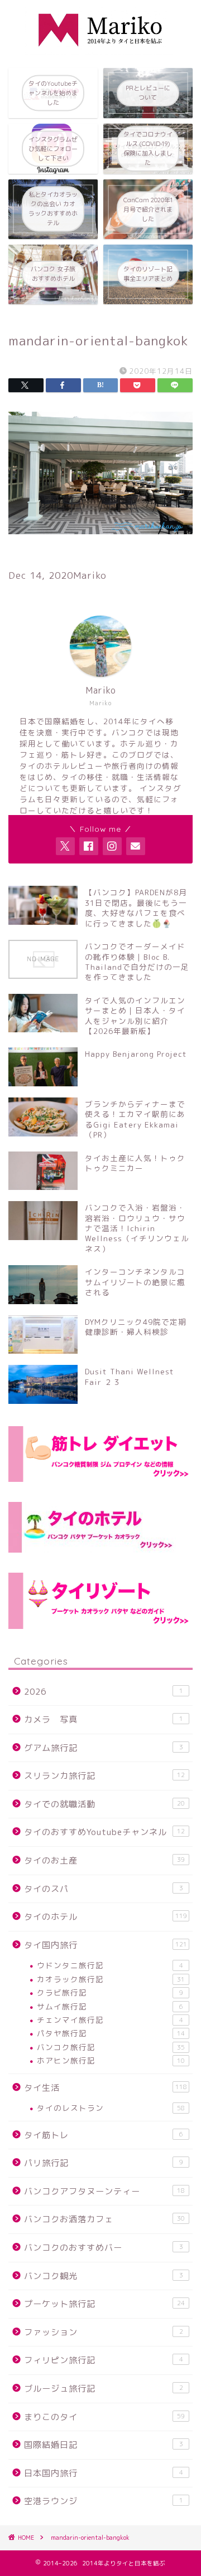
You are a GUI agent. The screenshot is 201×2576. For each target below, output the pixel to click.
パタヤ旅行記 (111, 2033)
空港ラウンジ (104, 2501)
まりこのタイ (104, 2417)
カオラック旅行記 (111, 1979)
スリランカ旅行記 (104, 1776)
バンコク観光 (104, 2276)
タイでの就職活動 (104, 1804)
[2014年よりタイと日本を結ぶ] (100, 51)
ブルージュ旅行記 (104, 2389)
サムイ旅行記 (110, 2006)
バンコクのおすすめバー (104, 2248)
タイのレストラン (111, 2108)
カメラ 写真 (104, 1719)
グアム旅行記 (104, 1748)
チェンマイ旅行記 (110, 2020)
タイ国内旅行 (106, 1945)
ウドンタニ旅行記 (110, 1965)
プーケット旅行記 (104, 2304)
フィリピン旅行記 (104, 2360)
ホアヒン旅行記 (111, 2060)
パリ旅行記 (104, 2163)
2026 (104, 1692)
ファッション (104, 2332)
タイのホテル (106, 1917)
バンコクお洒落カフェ (104, 2219)
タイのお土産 (104, 1860)
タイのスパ (104, 1889)
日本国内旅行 (104, 2473)
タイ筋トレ (104, 2135)
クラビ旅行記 (110, 1992)
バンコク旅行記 (111, 2047)
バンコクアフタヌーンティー (104, 2191)
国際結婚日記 (104, 2445)
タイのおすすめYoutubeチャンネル (104, 1832)
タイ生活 (106, 2088)
